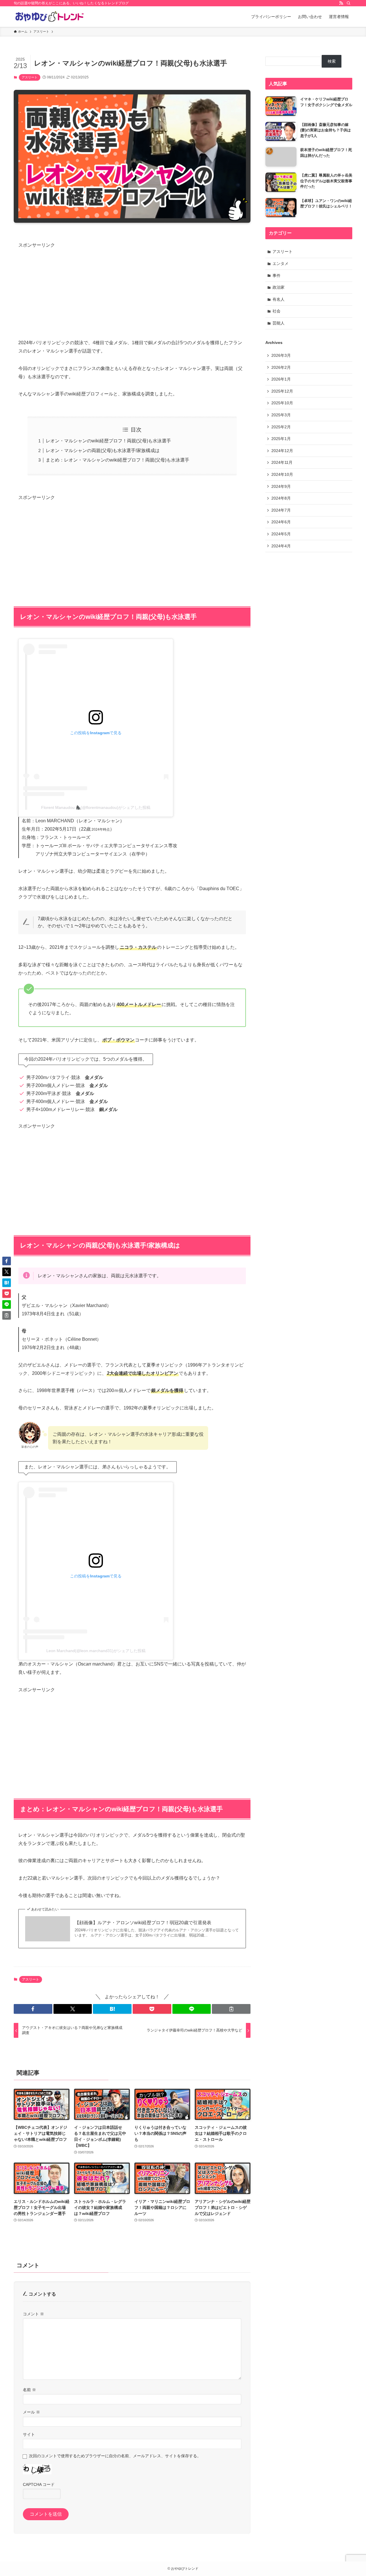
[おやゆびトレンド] (49, 17)
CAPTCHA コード (39, 2484)
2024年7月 (281, 510)
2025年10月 (282, 403)
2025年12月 (282, 391)
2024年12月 (282, 451)
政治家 (279, 287)
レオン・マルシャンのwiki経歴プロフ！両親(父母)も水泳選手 (108, 441)
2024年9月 (281, 486)
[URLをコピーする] (231, 2009)
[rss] (341, 3)
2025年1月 (281, 439)
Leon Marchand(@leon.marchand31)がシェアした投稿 (96, 1651)
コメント (33, 2314)
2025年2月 (281, 427)
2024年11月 (282, 462)
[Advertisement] (132, 290)
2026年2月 (281, 367)
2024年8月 (281, 498)
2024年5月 (281, 534)
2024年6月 (281, 522)
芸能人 (279, 323)
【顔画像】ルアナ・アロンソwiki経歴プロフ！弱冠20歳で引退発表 (143, 1923)
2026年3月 (281, 355)
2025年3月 (281, 415)
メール (31, 2412)
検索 (332, 61)
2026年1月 (281, 379)
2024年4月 (281, 546)
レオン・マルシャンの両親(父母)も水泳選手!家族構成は (103, 451)
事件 (277, 276)
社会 (277, 311)
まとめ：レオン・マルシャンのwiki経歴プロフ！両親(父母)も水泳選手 (118, 460)
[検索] (349, 3)
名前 (29, 2390)
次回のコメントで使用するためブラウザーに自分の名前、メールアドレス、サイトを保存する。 (115, 2456)
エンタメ (281, 264)
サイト (29, 2434)
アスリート (30, 77)
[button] (33, 2009)
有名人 (279, 299)
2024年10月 (282, 474)
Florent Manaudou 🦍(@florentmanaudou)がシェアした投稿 (96, 807)
